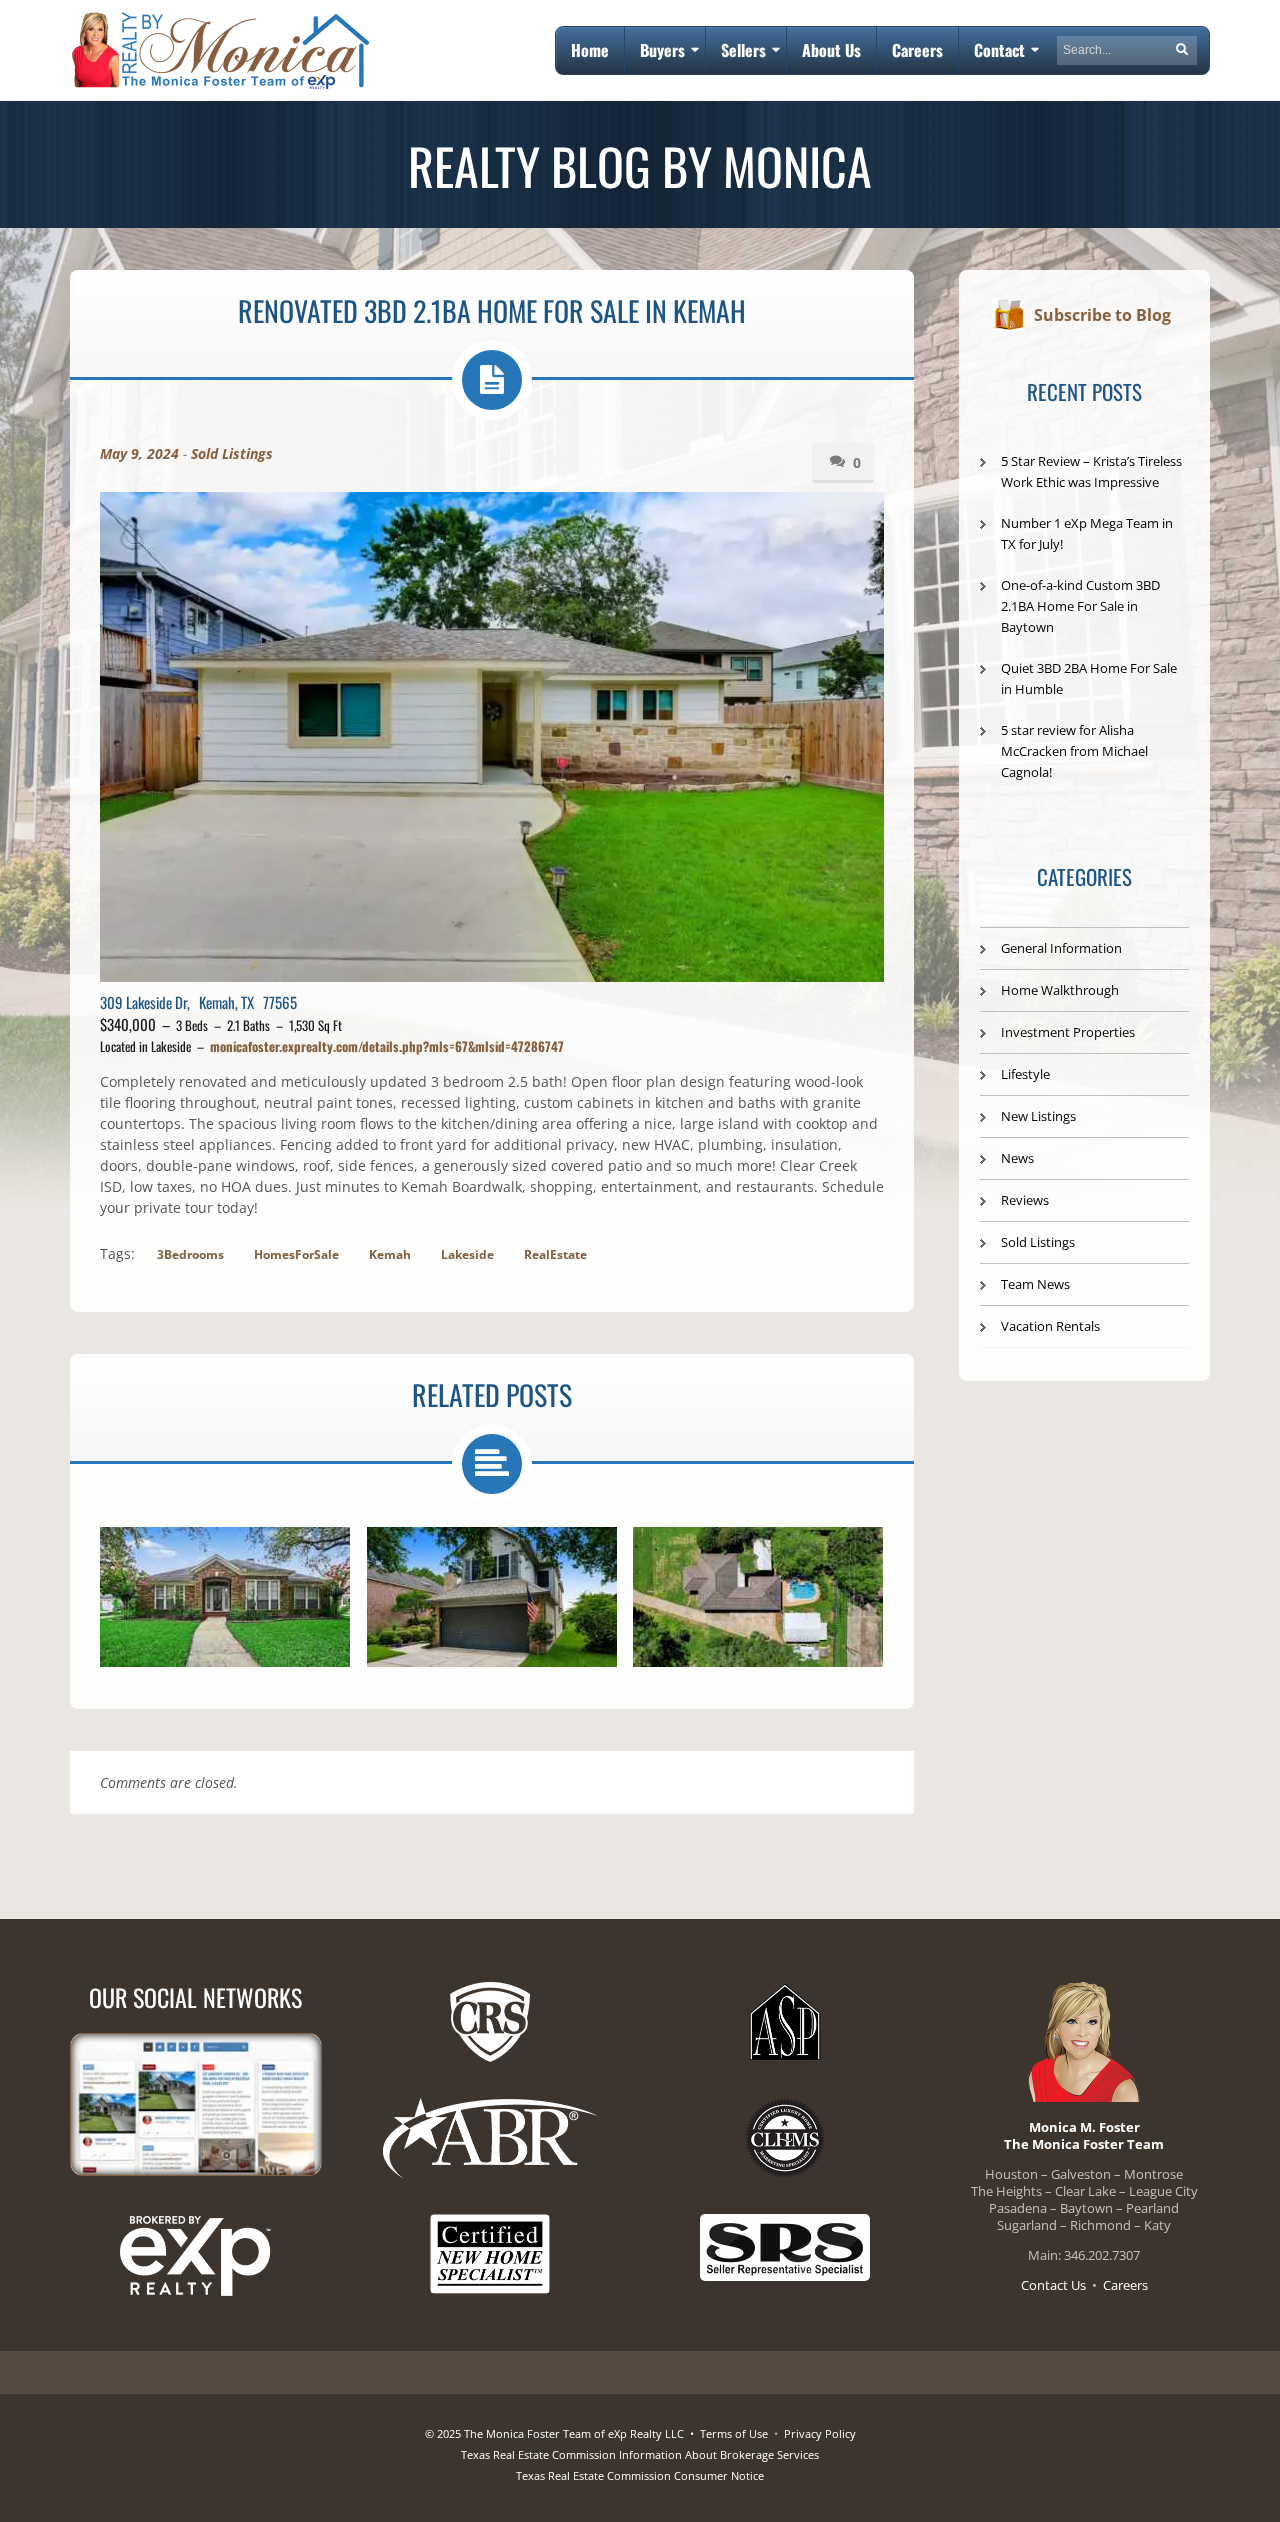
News (1017, 1158)
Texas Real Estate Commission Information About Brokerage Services (640, 2454)
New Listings (1038, 1116)
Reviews (1025, 1200)
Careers (1125, 2285)
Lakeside (467, 1254)
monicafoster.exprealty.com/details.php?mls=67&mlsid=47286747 (387, 1046)
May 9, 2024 (139, 453)
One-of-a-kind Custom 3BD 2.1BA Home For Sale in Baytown (1080, 606)
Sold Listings (232, 453)
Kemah (390, 1254)
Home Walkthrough (1060, 990)
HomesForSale (296, 1254)
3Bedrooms (190, 1254)
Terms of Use (734, 2433)
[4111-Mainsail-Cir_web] (225, 1597)
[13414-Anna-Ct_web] (758, 1597)
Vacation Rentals (1050, 1326)
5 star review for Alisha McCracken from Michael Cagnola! (1074, 751)
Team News (1035, 1284)
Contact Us (1053, 2285)
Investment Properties (1068, 1032)
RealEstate (555, 1254)
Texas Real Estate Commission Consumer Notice (640, 2475)
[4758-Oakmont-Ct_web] (492, 1597)
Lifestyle (1025, 1074)
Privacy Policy (820, 2433)
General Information (1061, 948)
